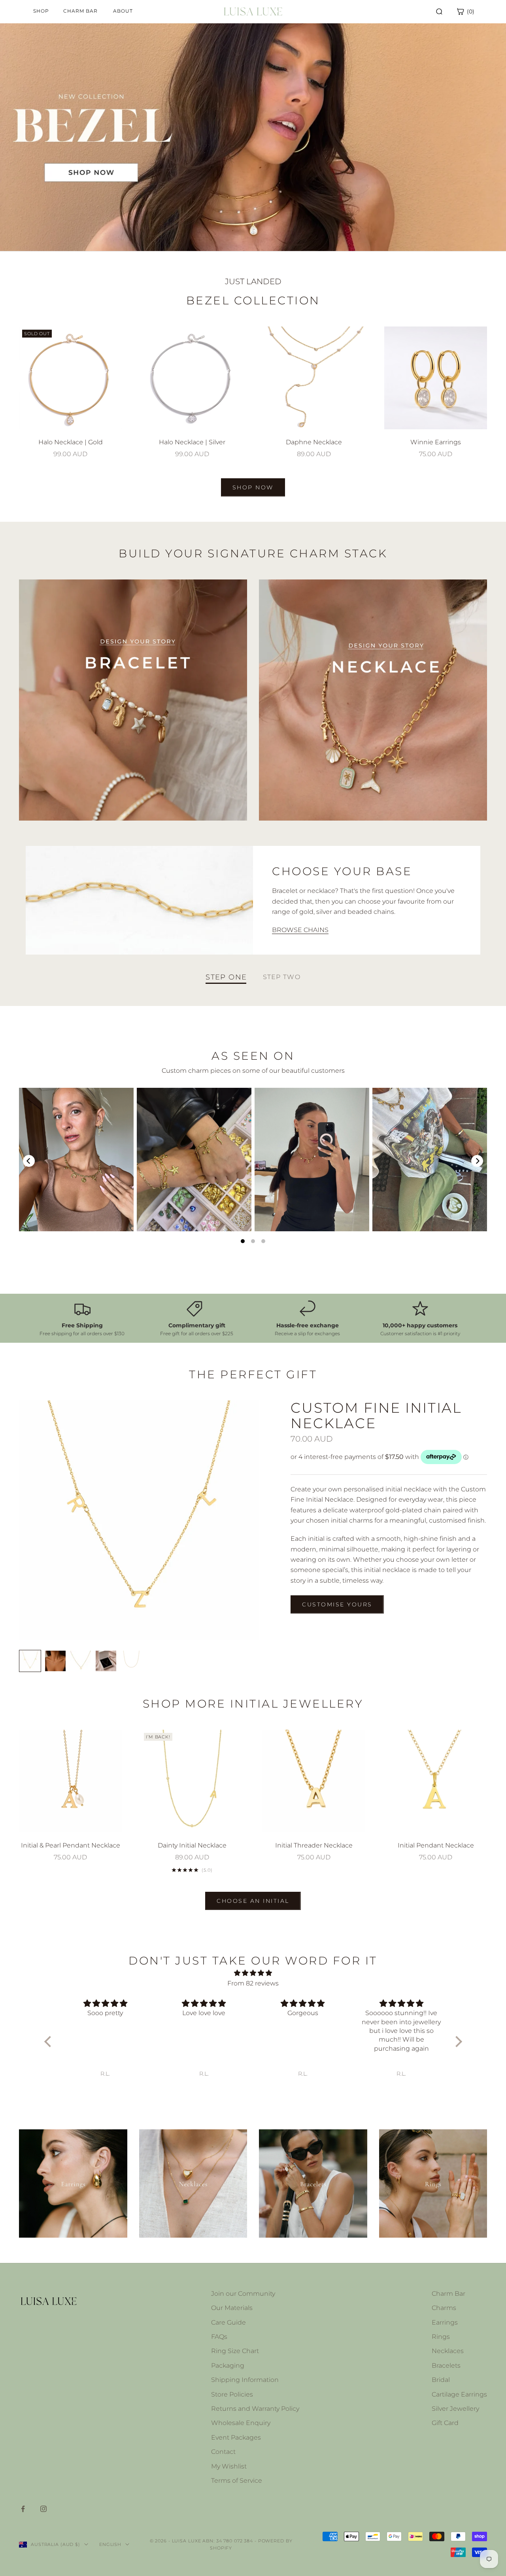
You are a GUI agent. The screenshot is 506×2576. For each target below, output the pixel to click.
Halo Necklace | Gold (71, 442)
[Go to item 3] (81, 1661)
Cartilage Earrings (459, 2394)
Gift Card (445, 2423)
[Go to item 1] (30, 1661)
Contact (223, 2452)
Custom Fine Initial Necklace (376, 1415)
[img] (253, 1973)
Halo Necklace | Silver (192, 442)
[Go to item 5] (131, 1661)
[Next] (477, 1161)
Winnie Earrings (436, 442)
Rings (441, 2337)
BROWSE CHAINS (300, 930)
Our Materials (232, 2308)
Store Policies (232, 2394)
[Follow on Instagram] (43, 2509)
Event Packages (236, 2437)
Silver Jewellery (455, 2409)
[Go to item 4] (106, 1661)
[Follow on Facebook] (23, 2509)
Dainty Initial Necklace (192, 1845)
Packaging (228, 2366)
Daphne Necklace (314, 442)
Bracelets (446, 2366)
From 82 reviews (253, 1983)
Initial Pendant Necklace (436, 1845)
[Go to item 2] (55, 1661)
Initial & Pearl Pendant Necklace (71, 1845)
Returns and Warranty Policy (255, 2409)
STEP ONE (226, 977)
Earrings (445, 2322)
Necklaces (448, 2351)
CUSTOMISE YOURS (337, 1604)
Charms (444, 2308)
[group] (253, 137)
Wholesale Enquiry (241, 2423)
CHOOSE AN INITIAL (253, 1901)
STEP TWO (282, 977)
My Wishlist (229, 2466)
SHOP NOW (253, 487)
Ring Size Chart (235, 2351)
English (110, 2544)
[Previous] (29, 1161)
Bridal (441, 2380)
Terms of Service (237, 2481)
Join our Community (243, 2294)
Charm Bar (448, 2294)
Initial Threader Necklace (314, 1845)
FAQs (219, 2337)
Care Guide (228, 2322)
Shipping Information (245, 2380)
